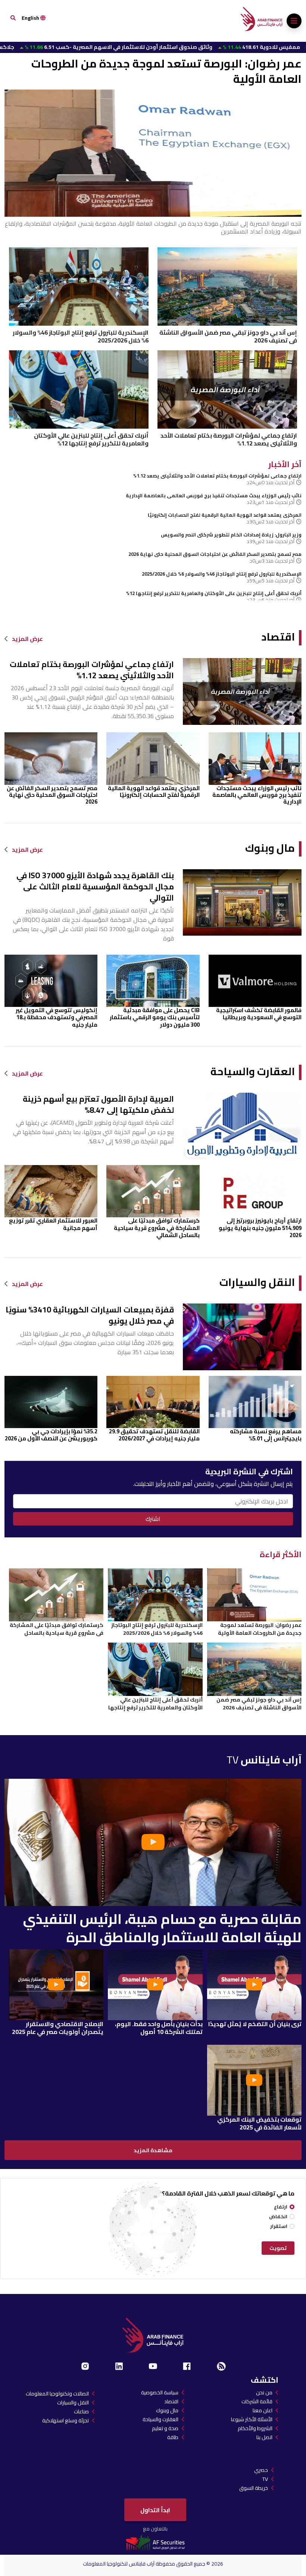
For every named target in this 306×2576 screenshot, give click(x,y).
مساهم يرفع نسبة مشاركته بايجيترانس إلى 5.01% (266, 1435)
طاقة (173, 2437)
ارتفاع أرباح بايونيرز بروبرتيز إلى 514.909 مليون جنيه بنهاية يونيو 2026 (260, 1228)
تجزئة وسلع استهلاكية (65, 2420)
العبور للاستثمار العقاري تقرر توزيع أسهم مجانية (53, 1224)
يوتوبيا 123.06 (261, 47)
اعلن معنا (263, 2410)
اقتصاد (278, 637)
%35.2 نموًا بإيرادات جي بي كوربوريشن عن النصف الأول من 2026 (51, 1435)
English (31, 18)
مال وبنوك (270, 848)
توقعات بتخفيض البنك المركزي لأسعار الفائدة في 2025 (259, 2123)
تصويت (278, 2248)
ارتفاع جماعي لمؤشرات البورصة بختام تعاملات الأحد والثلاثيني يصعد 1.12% (229, 439)
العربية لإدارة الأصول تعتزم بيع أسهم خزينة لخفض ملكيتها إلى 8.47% (98, 1104)
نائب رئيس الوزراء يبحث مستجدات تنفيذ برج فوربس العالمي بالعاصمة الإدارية (214, 495)
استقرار (279, 2226)
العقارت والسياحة (253, 1072)
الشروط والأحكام (255, 2428)
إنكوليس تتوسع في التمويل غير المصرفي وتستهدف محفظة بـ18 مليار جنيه (57, 1017)
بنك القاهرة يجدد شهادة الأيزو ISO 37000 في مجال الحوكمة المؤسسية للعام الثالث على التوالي (95, 887)
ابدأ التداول (155, 2510)
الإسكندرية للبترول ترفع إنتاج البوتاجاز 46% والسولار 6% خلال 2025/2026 (81, 337)
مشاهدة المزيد (153, 2150)
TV (265, 2479)
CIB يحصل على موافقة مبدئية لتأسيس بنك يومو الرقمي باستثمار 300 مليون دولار (155, 1017)
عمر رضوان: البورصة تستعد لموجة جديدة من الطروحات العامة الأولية (166, 71)
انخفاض (278, 2217)
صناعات (81, 2411)
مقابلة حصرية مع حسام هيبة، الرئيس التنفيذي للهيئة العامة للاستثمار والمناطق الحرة (162, 1928)
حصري (261, 2470)
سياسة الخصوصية (160, 2392)
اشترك (153, 1519)
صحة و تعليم (165, 2428)
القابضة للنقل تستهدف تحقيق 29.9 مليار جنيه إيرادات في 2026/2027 (154, 1435)
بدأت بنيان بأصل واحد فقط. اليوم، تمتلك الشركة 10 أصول (159, 2028)
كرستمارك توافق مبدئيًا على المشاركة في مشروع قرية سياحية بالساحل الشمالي (157, 1228)
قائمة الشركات (257, 2401)
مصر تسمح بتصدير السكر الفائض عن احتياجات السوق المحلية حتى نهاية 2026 (215, 554)
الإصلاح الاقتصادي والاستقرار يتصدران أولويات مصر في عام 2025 (58, 2028)
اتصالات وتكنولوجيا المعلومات (57, 2394)
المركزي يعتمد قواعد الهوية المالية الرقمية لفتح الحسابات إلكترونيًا (225, 515)
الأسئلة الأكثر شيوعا (252, 2419)
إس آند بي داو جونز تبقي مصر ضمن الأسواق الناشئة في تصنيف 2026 (228, 337)
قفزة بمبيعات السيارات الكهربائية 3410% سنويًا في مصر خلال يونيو (90, 1315)
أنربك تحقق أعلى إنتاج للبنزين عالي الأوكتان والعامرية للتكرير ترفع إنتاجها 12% (91, 439)
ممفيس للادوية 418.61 (187, 47)
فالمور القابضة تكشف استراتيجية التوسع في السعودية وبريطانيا (259, 1014)
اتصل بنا (264, 2437)
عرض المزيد (27, 639)
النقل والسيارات (257, 1282)
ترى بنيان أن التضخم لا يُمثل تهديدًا (255, 2024)
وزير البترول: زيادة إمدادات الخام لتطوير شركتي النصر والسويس (231, 535)
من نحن (264, 2392)
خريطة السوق (254, 2488)
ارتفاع (281, 2207)
